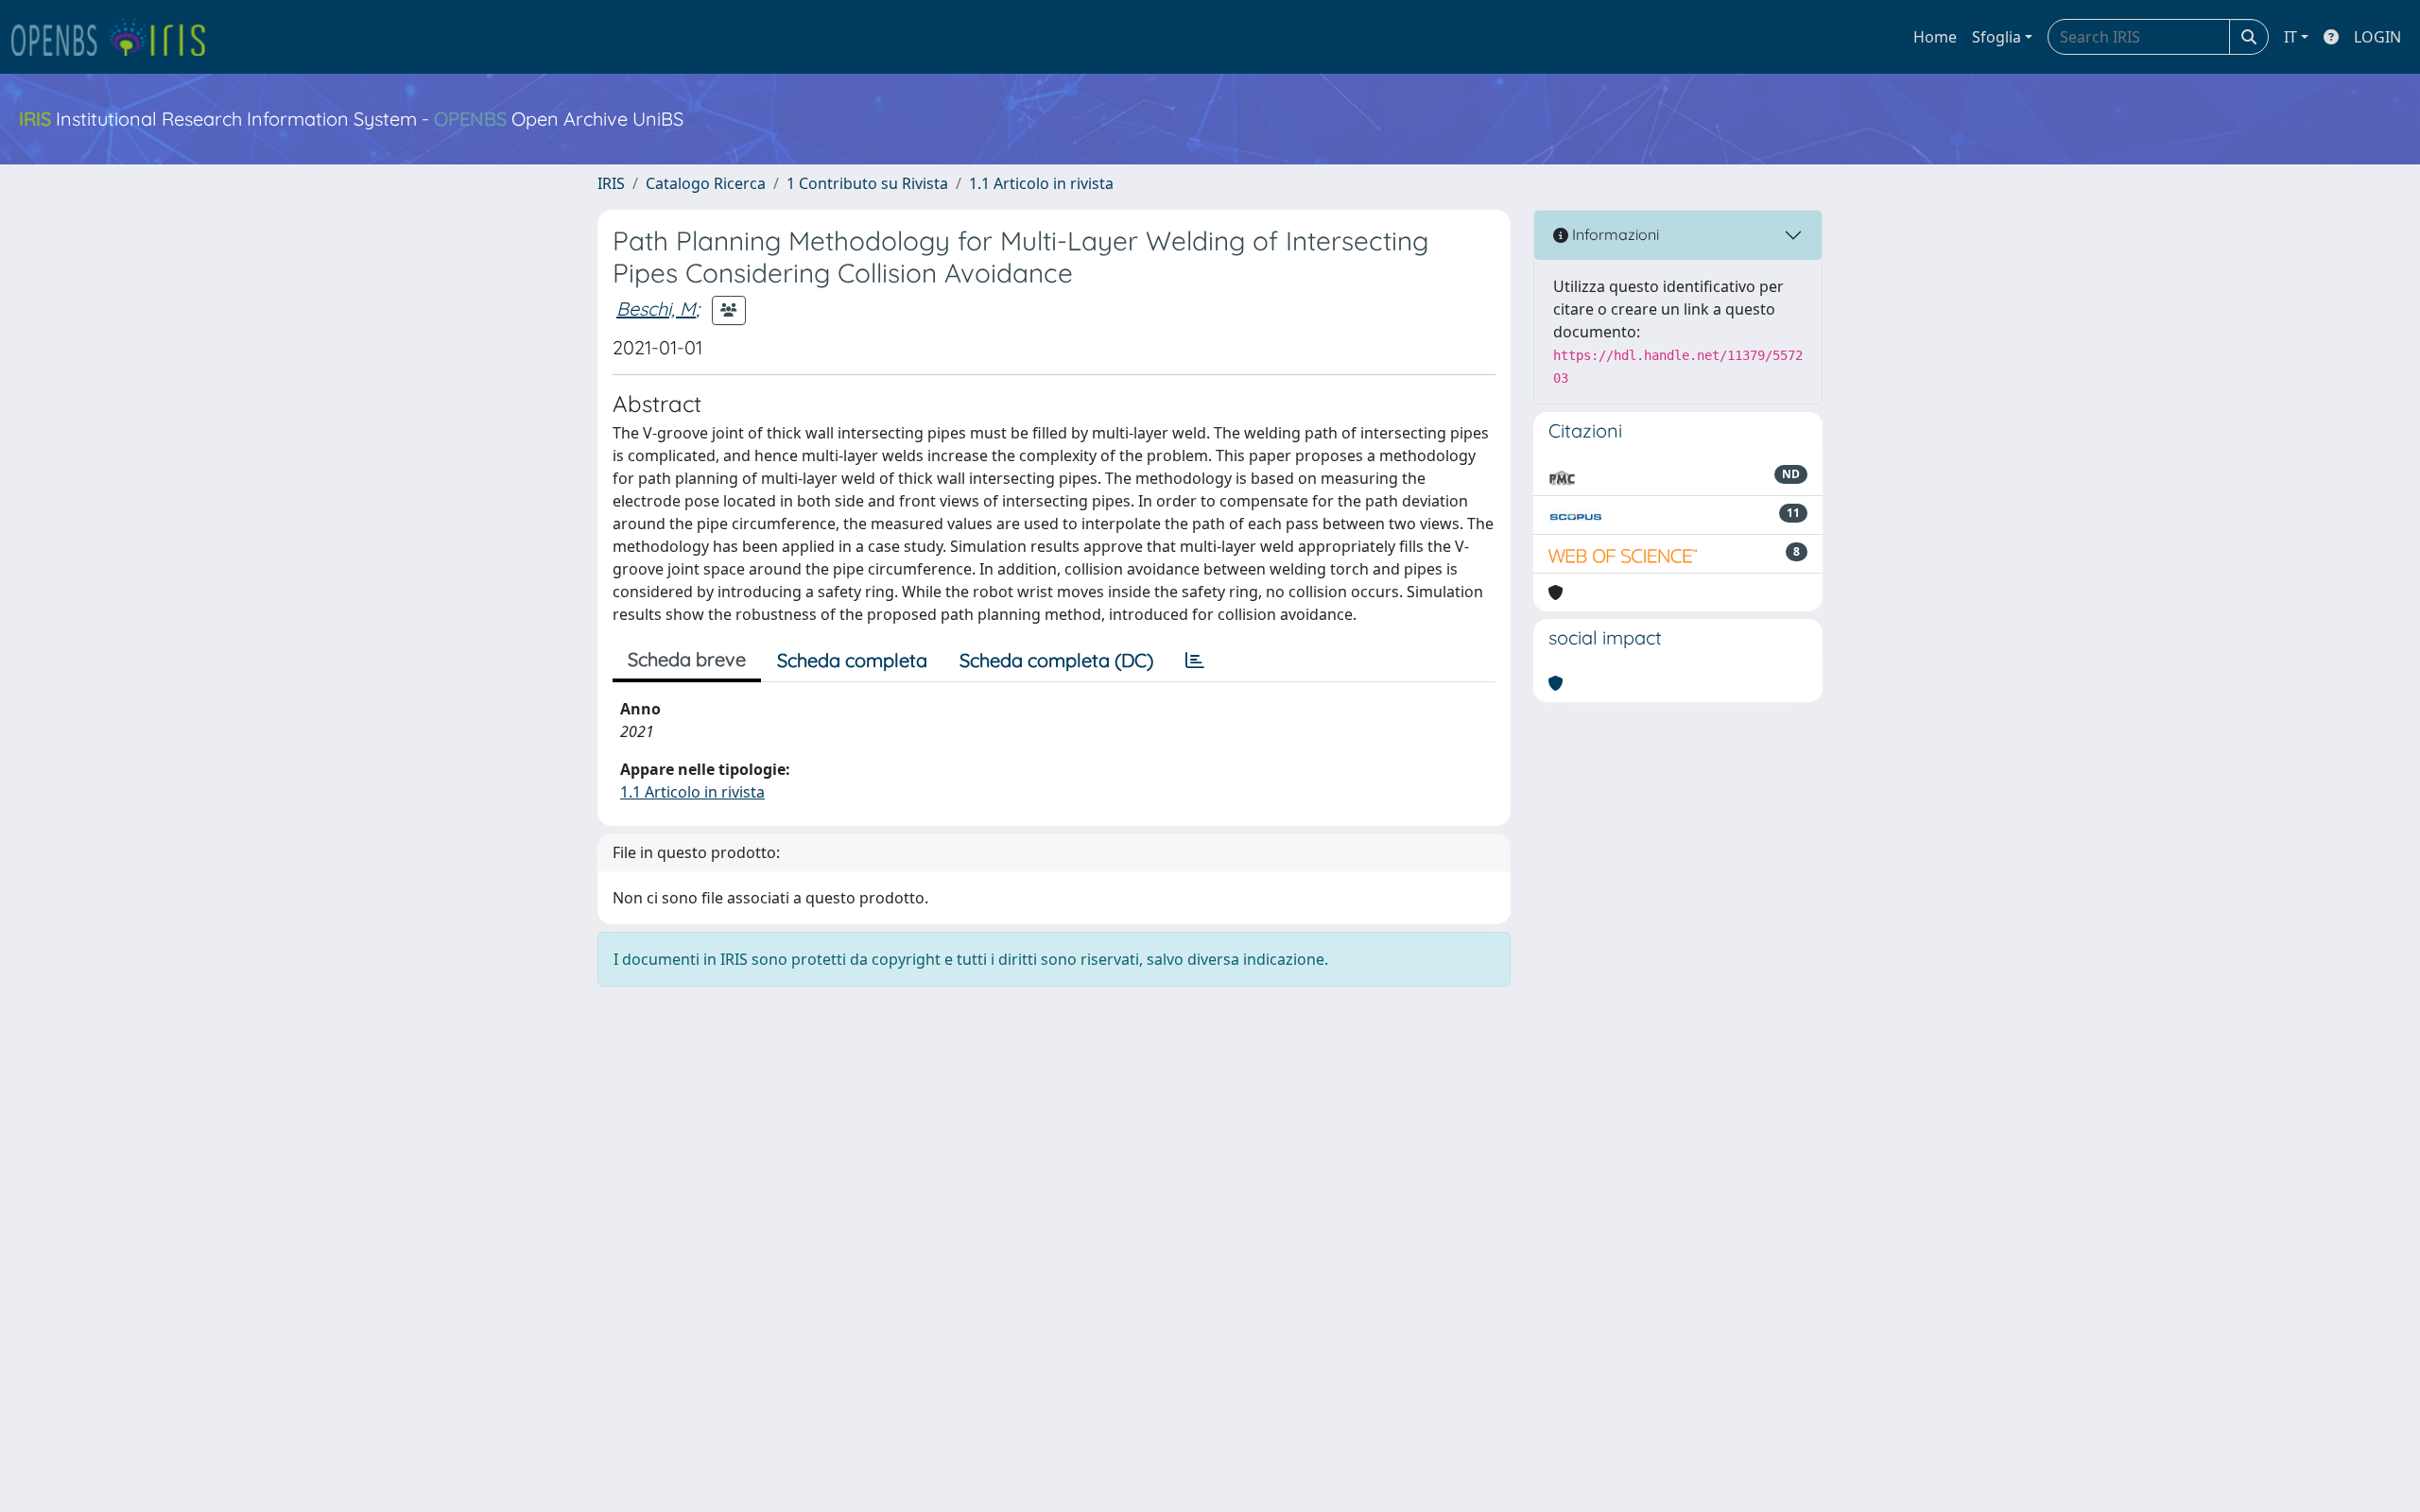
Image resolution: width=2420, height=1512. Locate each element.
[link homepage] (116, 37)
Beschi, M (656, 309)
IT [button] (2290, 37)
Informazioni (1614, 234)
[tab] (1195, 661)
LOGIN (2377, 37)
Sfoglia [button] (1996, 37)
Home (1935, 37)
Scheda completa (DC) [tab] (1056, 660)
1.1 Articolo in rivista (1041, 183)
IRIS (611, 183)
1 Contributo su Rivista (867, 183)
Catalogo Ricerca (706, 183)
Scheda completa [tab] (852, 660)
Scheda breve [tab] (687, 659)
